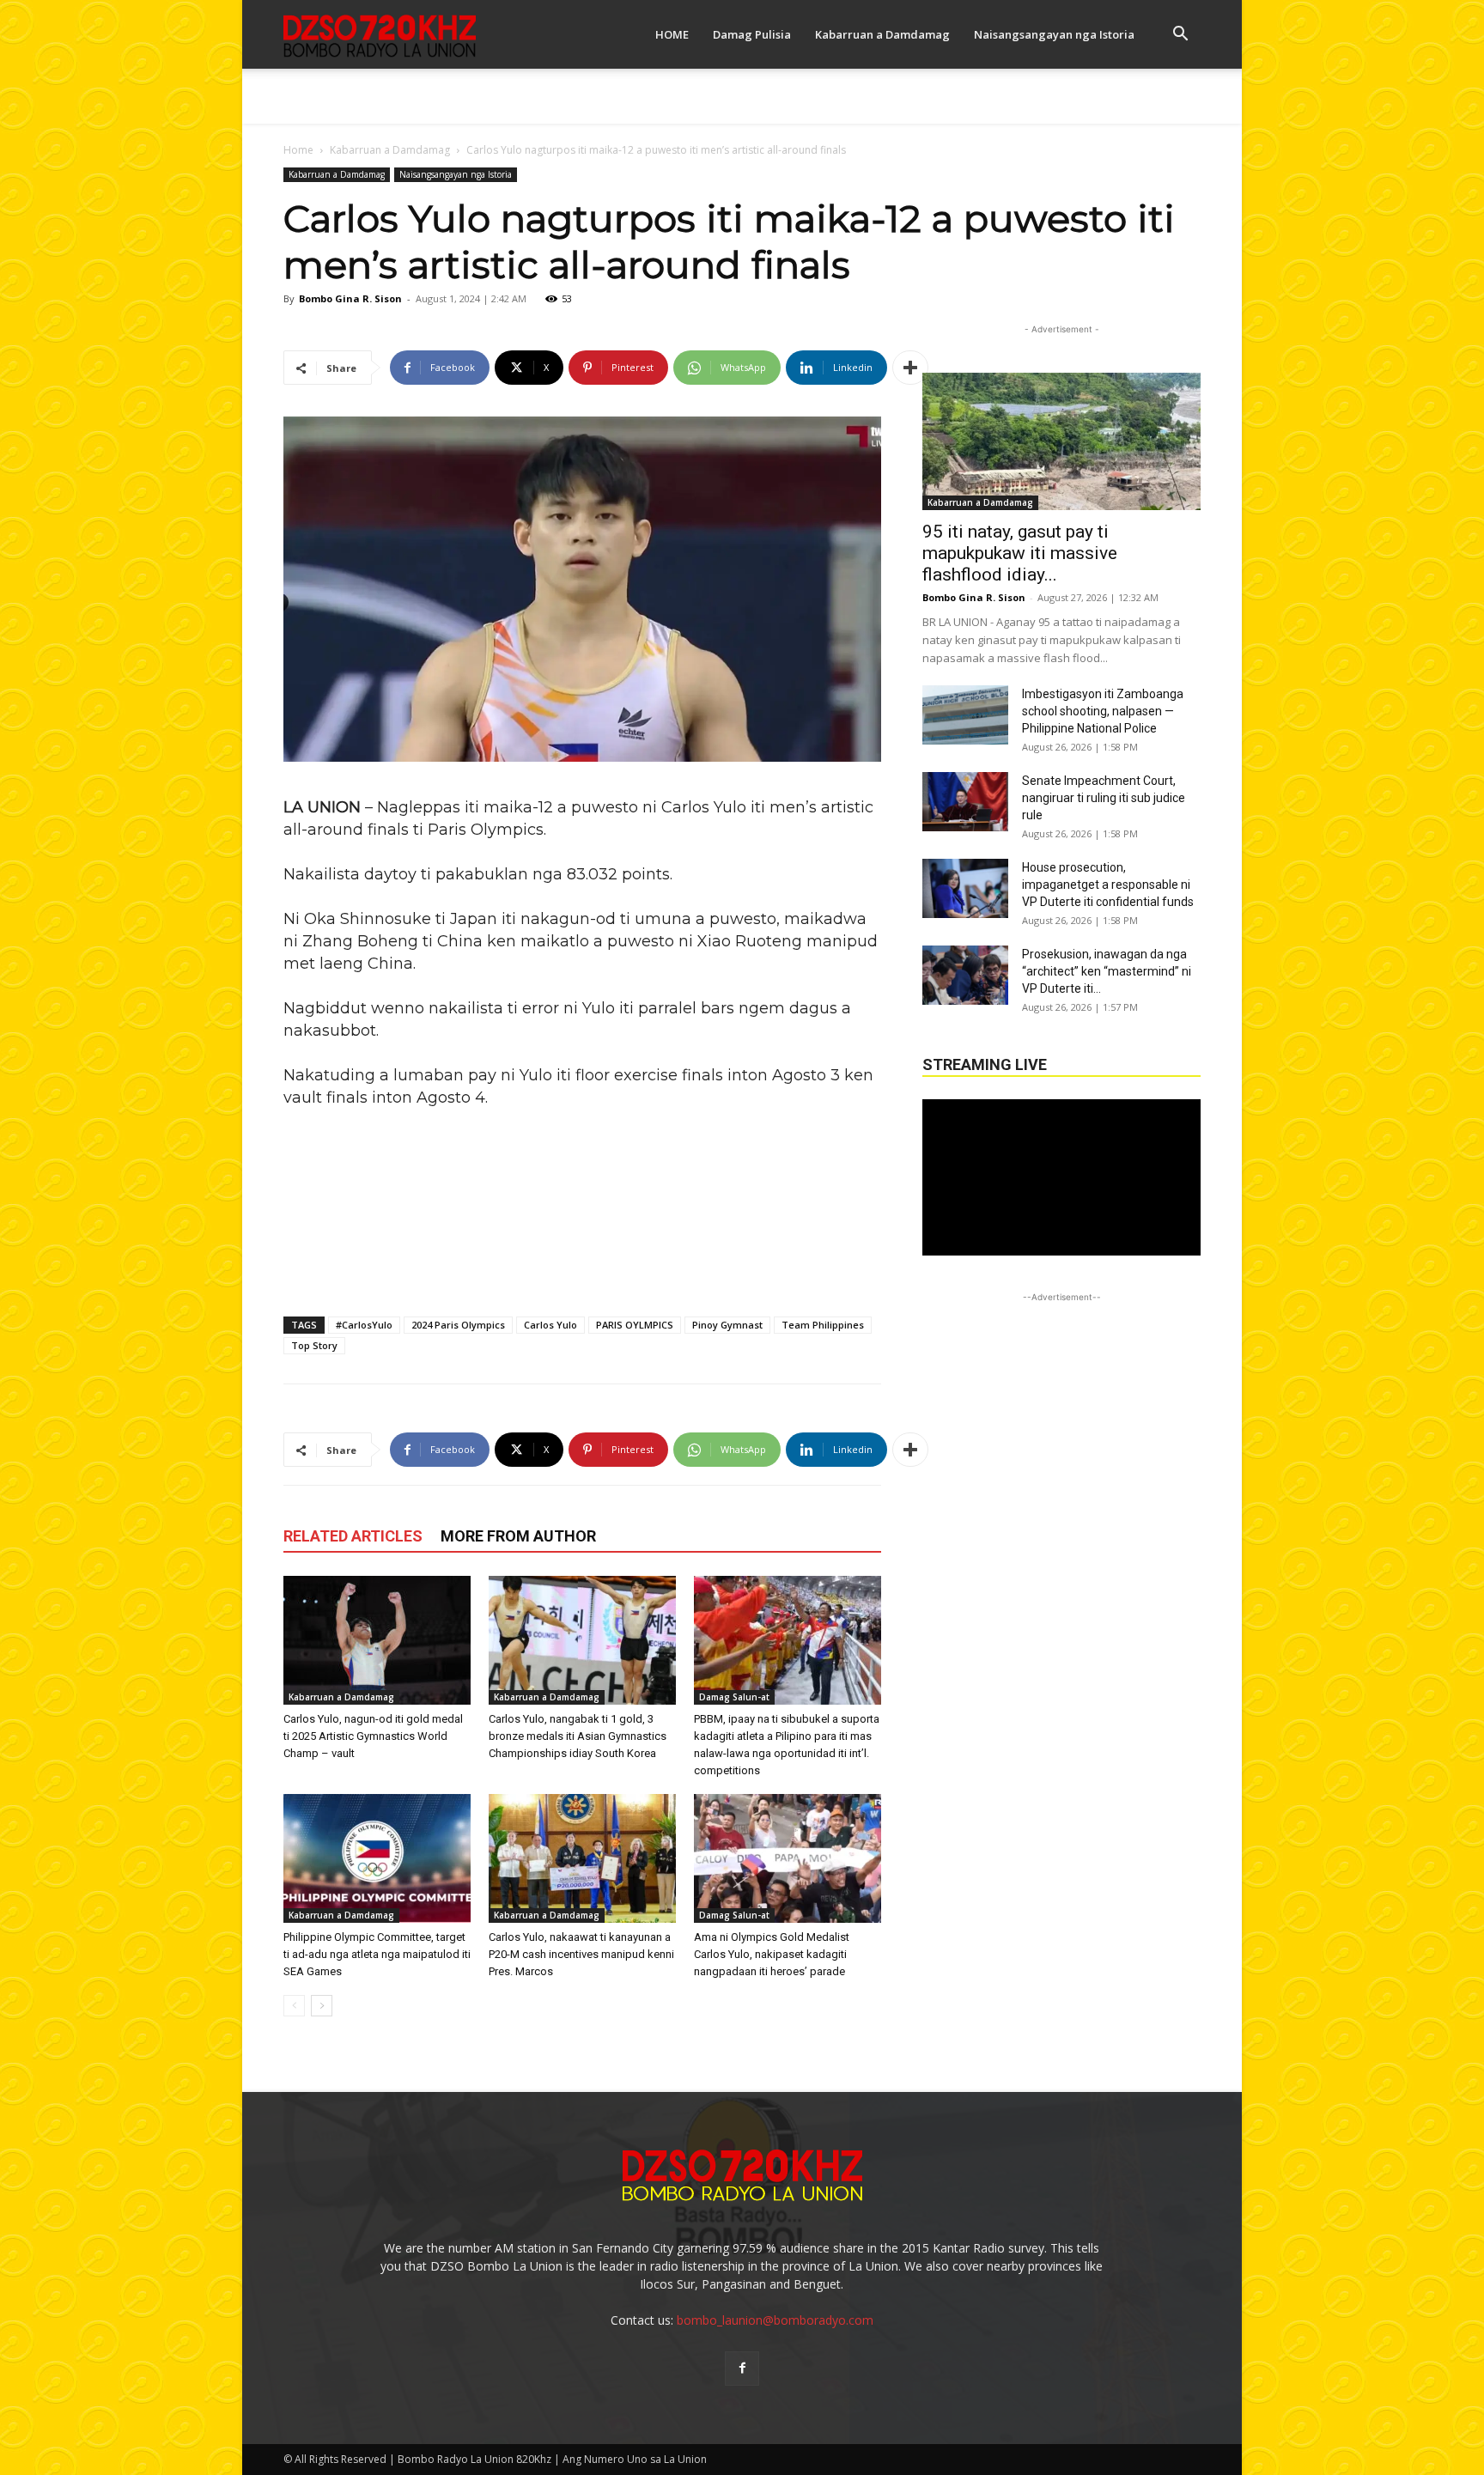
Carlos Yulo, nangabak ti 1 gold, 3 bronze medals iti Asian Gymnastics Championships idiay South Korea (578, 1736)
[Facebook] (742, 2369)
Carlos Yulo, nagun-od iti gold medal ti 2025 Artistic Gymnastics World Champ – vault (373, 1736)
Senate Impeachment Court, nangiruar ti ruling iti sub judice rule (1104, 798)
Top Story (314, 1345)
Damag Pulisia (752, 34)
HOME (672, 34)
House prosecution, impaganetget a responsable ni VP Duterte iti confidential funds (1108, 885)
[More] (910, 368)
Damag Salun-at (734, 1697)
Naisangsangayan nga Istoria (1054, 34)
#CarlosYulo (364, 1325)
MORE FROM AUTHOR (518, 1536)
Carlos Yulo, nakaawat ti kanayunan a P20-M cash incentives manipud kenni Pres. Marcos (581, 1954)
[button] (1180, 36)
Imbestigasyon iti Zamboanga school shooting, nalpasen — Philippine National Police (1103, 711)
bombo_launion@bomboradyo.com (775, 2320)
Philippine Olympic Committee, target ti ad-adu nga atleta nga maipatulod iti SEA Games (377, 1954)
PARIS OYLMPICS (635, 1325)
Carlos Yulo (550, 1325)
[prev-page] (294, 2006)
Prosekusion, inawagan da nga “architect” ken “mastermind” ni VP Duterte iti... (1107, 971)
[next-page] (322, 2006)
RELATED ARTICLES (353, 1536)
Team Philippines (823, 1325)
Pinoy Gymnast (727, 1325)
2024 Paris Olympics (458, 1325)
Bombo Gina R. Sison (350, 298)
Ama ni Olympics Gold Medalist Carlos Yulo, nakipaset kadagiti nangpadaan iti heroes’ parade (772, 1954)
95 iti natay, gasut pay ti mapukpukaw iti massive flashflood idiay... (1020, 553)
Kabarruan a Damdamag (882, 34)
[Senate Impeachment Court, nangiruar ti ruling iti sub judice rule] (965, 802)
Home (298, 150)
